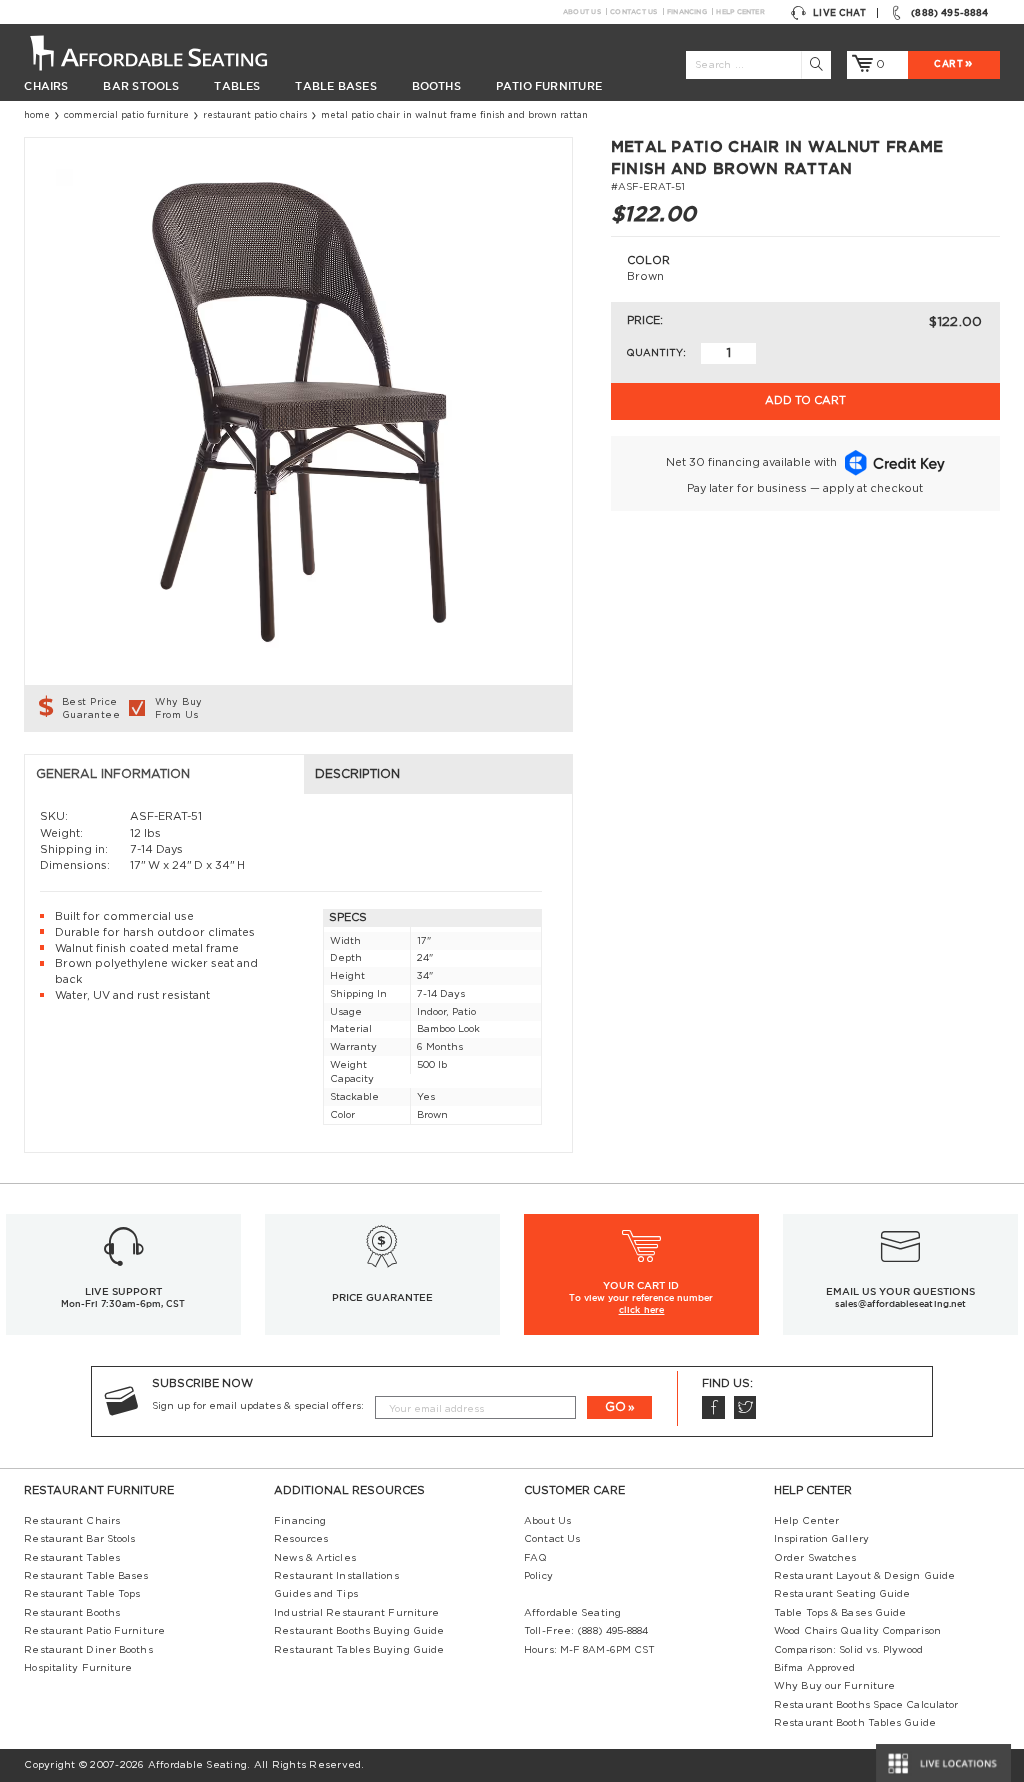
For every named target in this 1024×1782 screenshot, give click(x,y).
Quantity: (656, 353)
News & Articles (314, 1558)
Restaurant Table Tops (82, 1594)
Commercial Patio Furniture (126, 115)
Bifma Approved (814, 1668)
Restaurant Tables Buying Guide (359, 1650)
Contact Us (633, 11)
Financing (687, 11)
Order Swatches (815, 1558)
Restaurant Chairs (72, 1521)
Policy (538, 1576)
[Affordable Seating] (164, 52)
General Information (113, 774)
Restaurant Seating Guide (842, 1594)
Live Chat (839, 13)
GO (615, 1407)
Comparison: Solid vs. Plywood (848, 1650)
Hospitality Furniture (78, 1668)
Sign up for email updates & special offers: (258, 1406)
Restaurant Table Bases (86, 1576)
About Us (582, 11)
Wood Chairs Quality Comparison (857, 1631)
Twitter (745, 1407)
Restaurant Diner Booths (88, 1650)
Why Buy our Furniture (834, 1686)
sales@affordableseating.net (900, 1304)
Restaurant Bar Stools (79, 1539)
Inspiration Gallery (821, 1539)
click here (642, 1310)
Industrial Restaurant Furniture (356, 1613)
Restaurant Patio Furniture (94, 1631)
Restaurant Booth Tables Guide (855, 1723)
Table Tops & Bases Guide (840, 1613)
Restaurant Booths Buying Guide (359, 1631)
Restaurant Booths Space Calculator (866, 1705)
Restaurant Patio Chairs (255, 115)
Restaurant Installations (336, 1576)
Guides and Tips (315, 1594)
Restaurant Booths (72, 1613)
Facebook (713, 1407)
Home (37, 115)
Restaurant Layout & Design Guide (864, 1576)
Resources (301, 1539)
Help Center (740, 11)
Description (357, 774)
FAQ (535, 1558)
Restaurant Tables (72, 1558)
